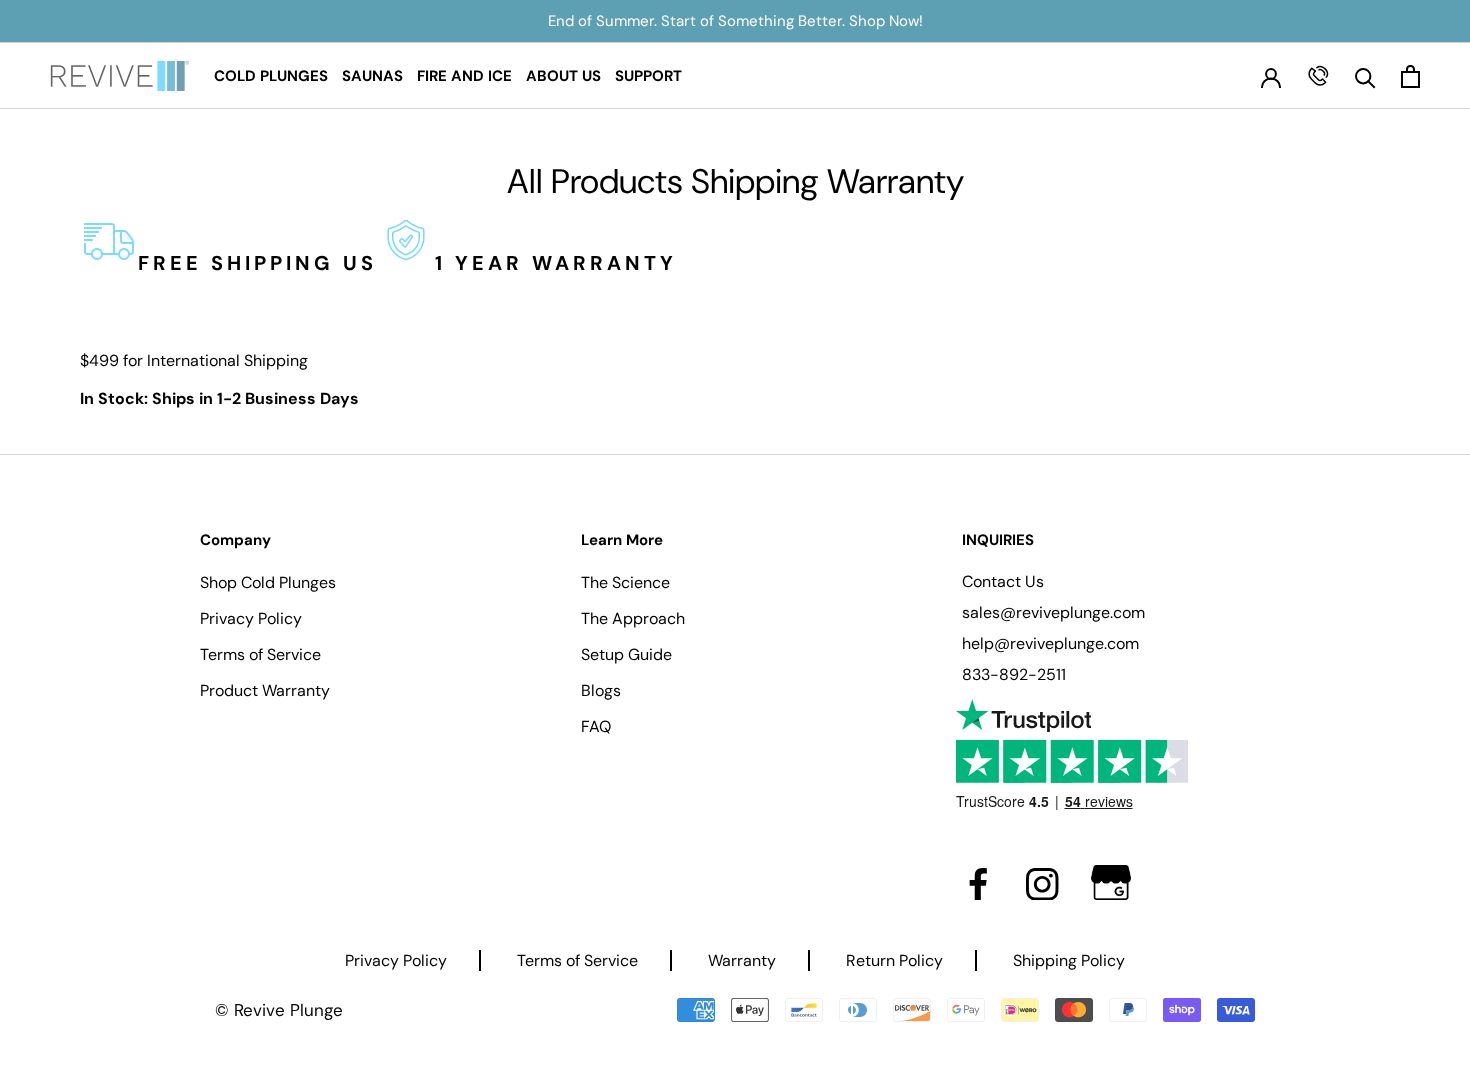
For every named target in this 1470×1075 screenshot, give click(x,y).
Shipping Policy (1069, 960)
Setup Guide (626, 654)
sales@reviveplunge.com (1053, 612)
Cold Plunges (271, 76)
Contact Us (1003, 581)
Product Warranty (265, 690)
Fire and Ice (464, 76)
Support (648, 76)
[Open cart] (1410, 76)
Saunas (372, 76)
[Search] (1365, 76)
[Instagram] (1042, 882)
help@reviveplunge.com (1050, 643)
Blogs (601, 690)
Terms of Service (260, 654)
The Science (625, 582)
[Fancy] (1111, 882)
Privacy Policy (251, 618)
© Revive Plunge (279, 1010)
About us (563, 76)
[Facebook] (978, 882)
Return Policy (894, 960)
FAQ (596, 726)
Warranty (742, 960)
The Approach (633, 618)
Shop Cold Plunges (268, 582)
